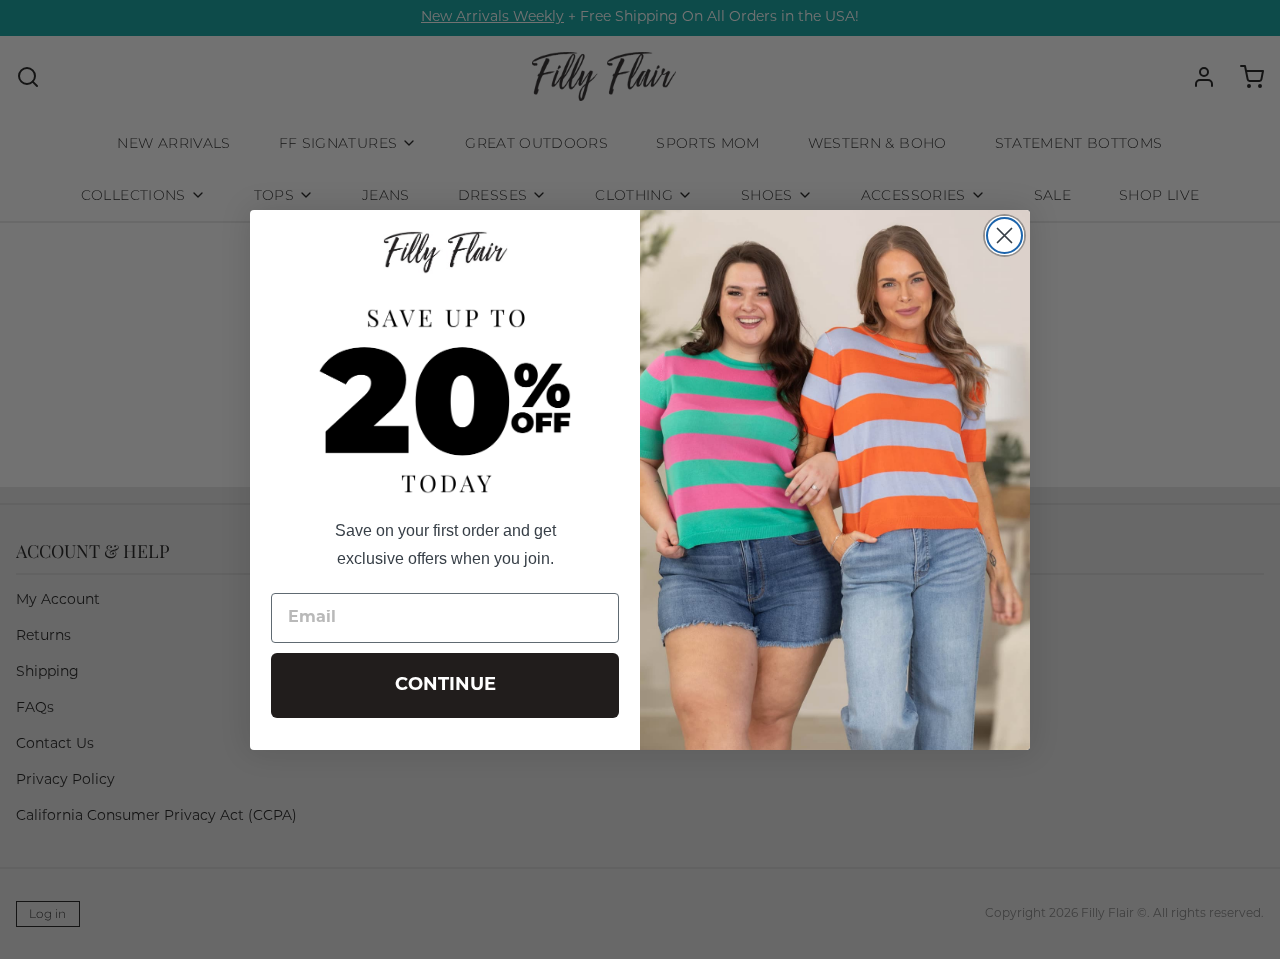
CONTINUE (445, 686)
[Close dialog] (1004, 235)
